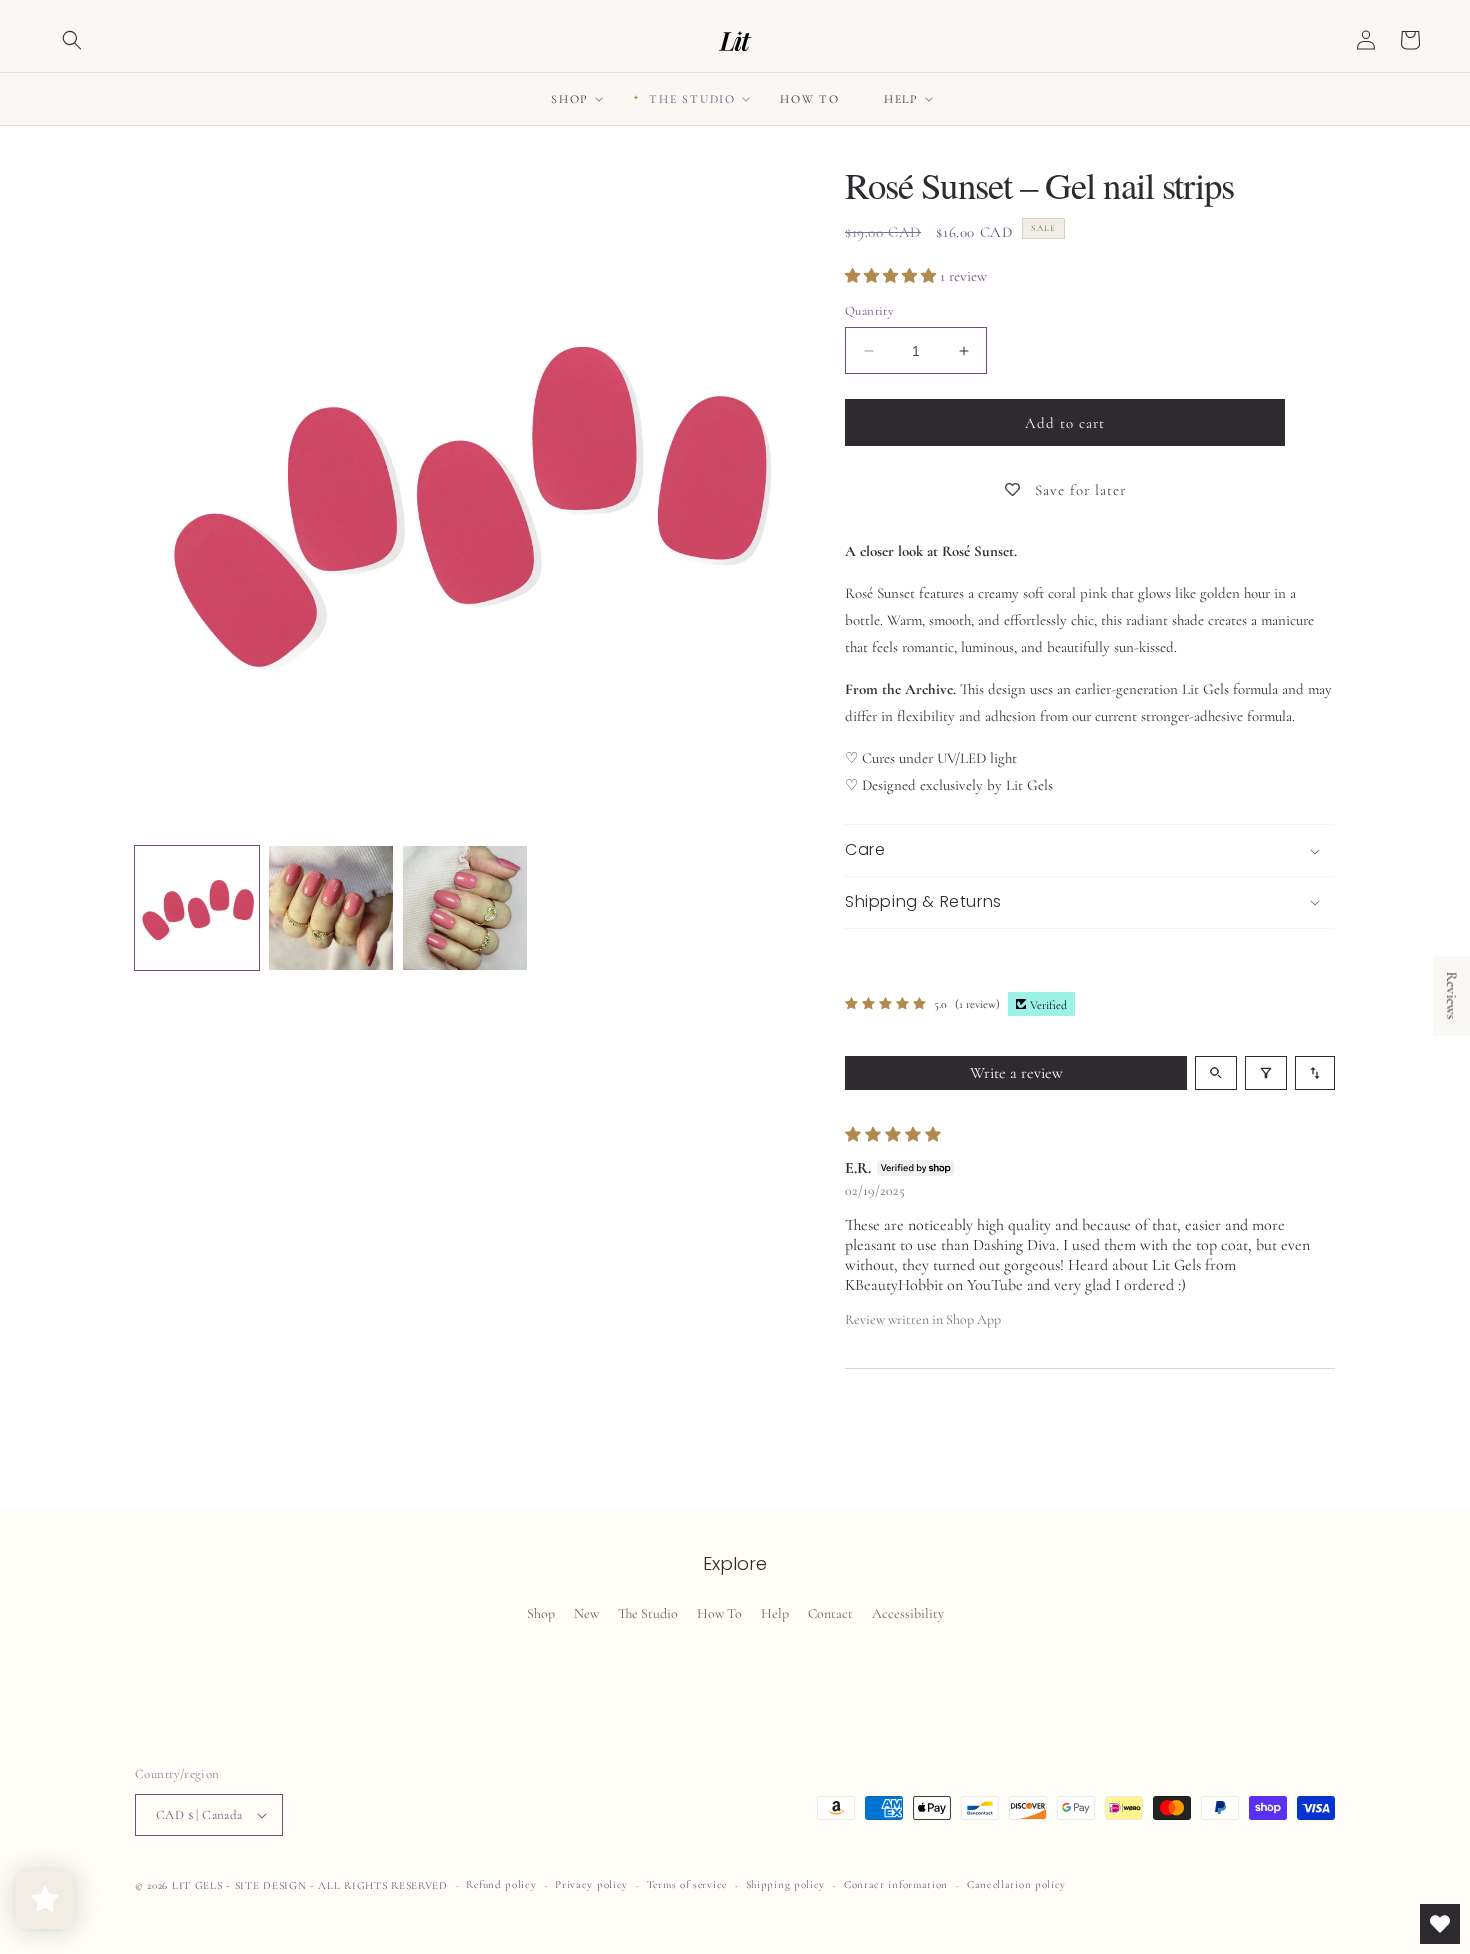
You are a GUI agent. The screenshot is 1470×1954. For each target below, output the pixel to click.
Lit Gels (197, 1885)
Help (775, 1613)
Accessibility (908, 1613)
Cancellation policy (1016, 1884)
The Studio (648, 1613)
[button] (72, 40)
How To (719, 1613)
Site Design (271, 1885)
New (586, 1613)
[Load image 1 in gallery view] (197, 908)
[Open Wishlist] (1440, 1924)
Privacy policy (591, 1884)
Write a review (1016, 1073)
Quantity (869, 311)
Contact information (896, 1884)
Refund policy (501, 1884)
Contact (830, 1613)
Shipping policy (786, 1884)
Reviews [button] (1452, 996)
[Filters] (1266, 1073)
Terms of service (687, 1884)
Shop (541, 1613)
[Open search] (1216, 1073)
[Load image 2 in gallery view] (331, 908)
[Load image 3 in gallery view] (465, 908)
